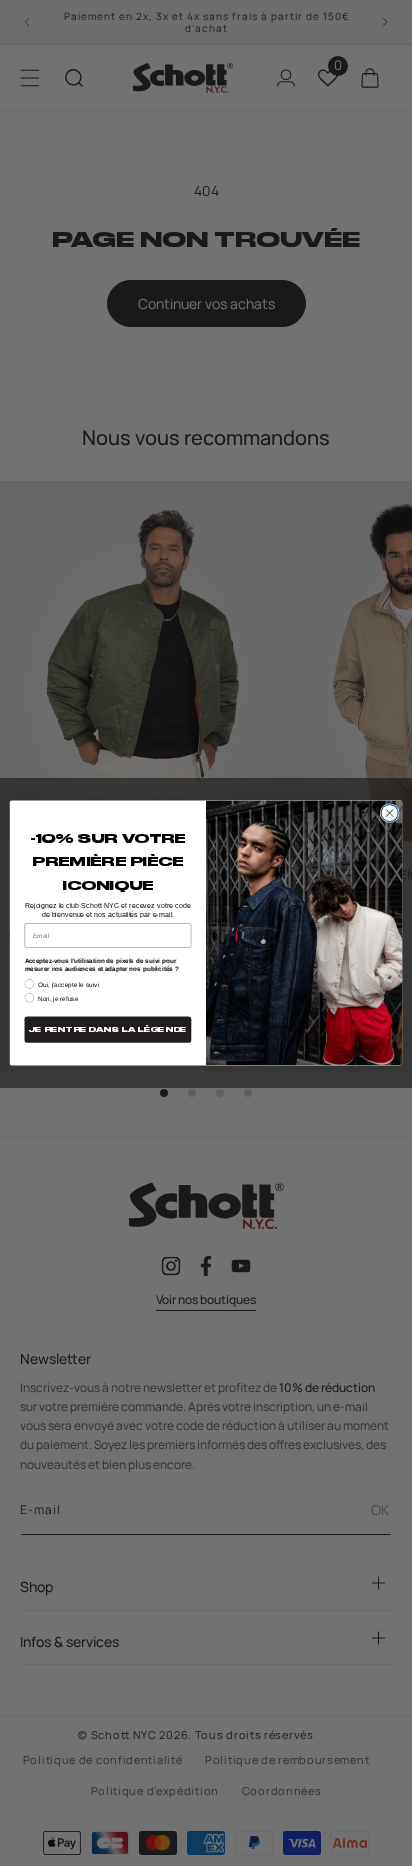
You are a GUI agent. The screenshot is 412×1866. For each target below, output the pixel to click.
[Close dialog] (389, 812)
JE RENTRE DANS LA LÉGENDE (108, 1029)
